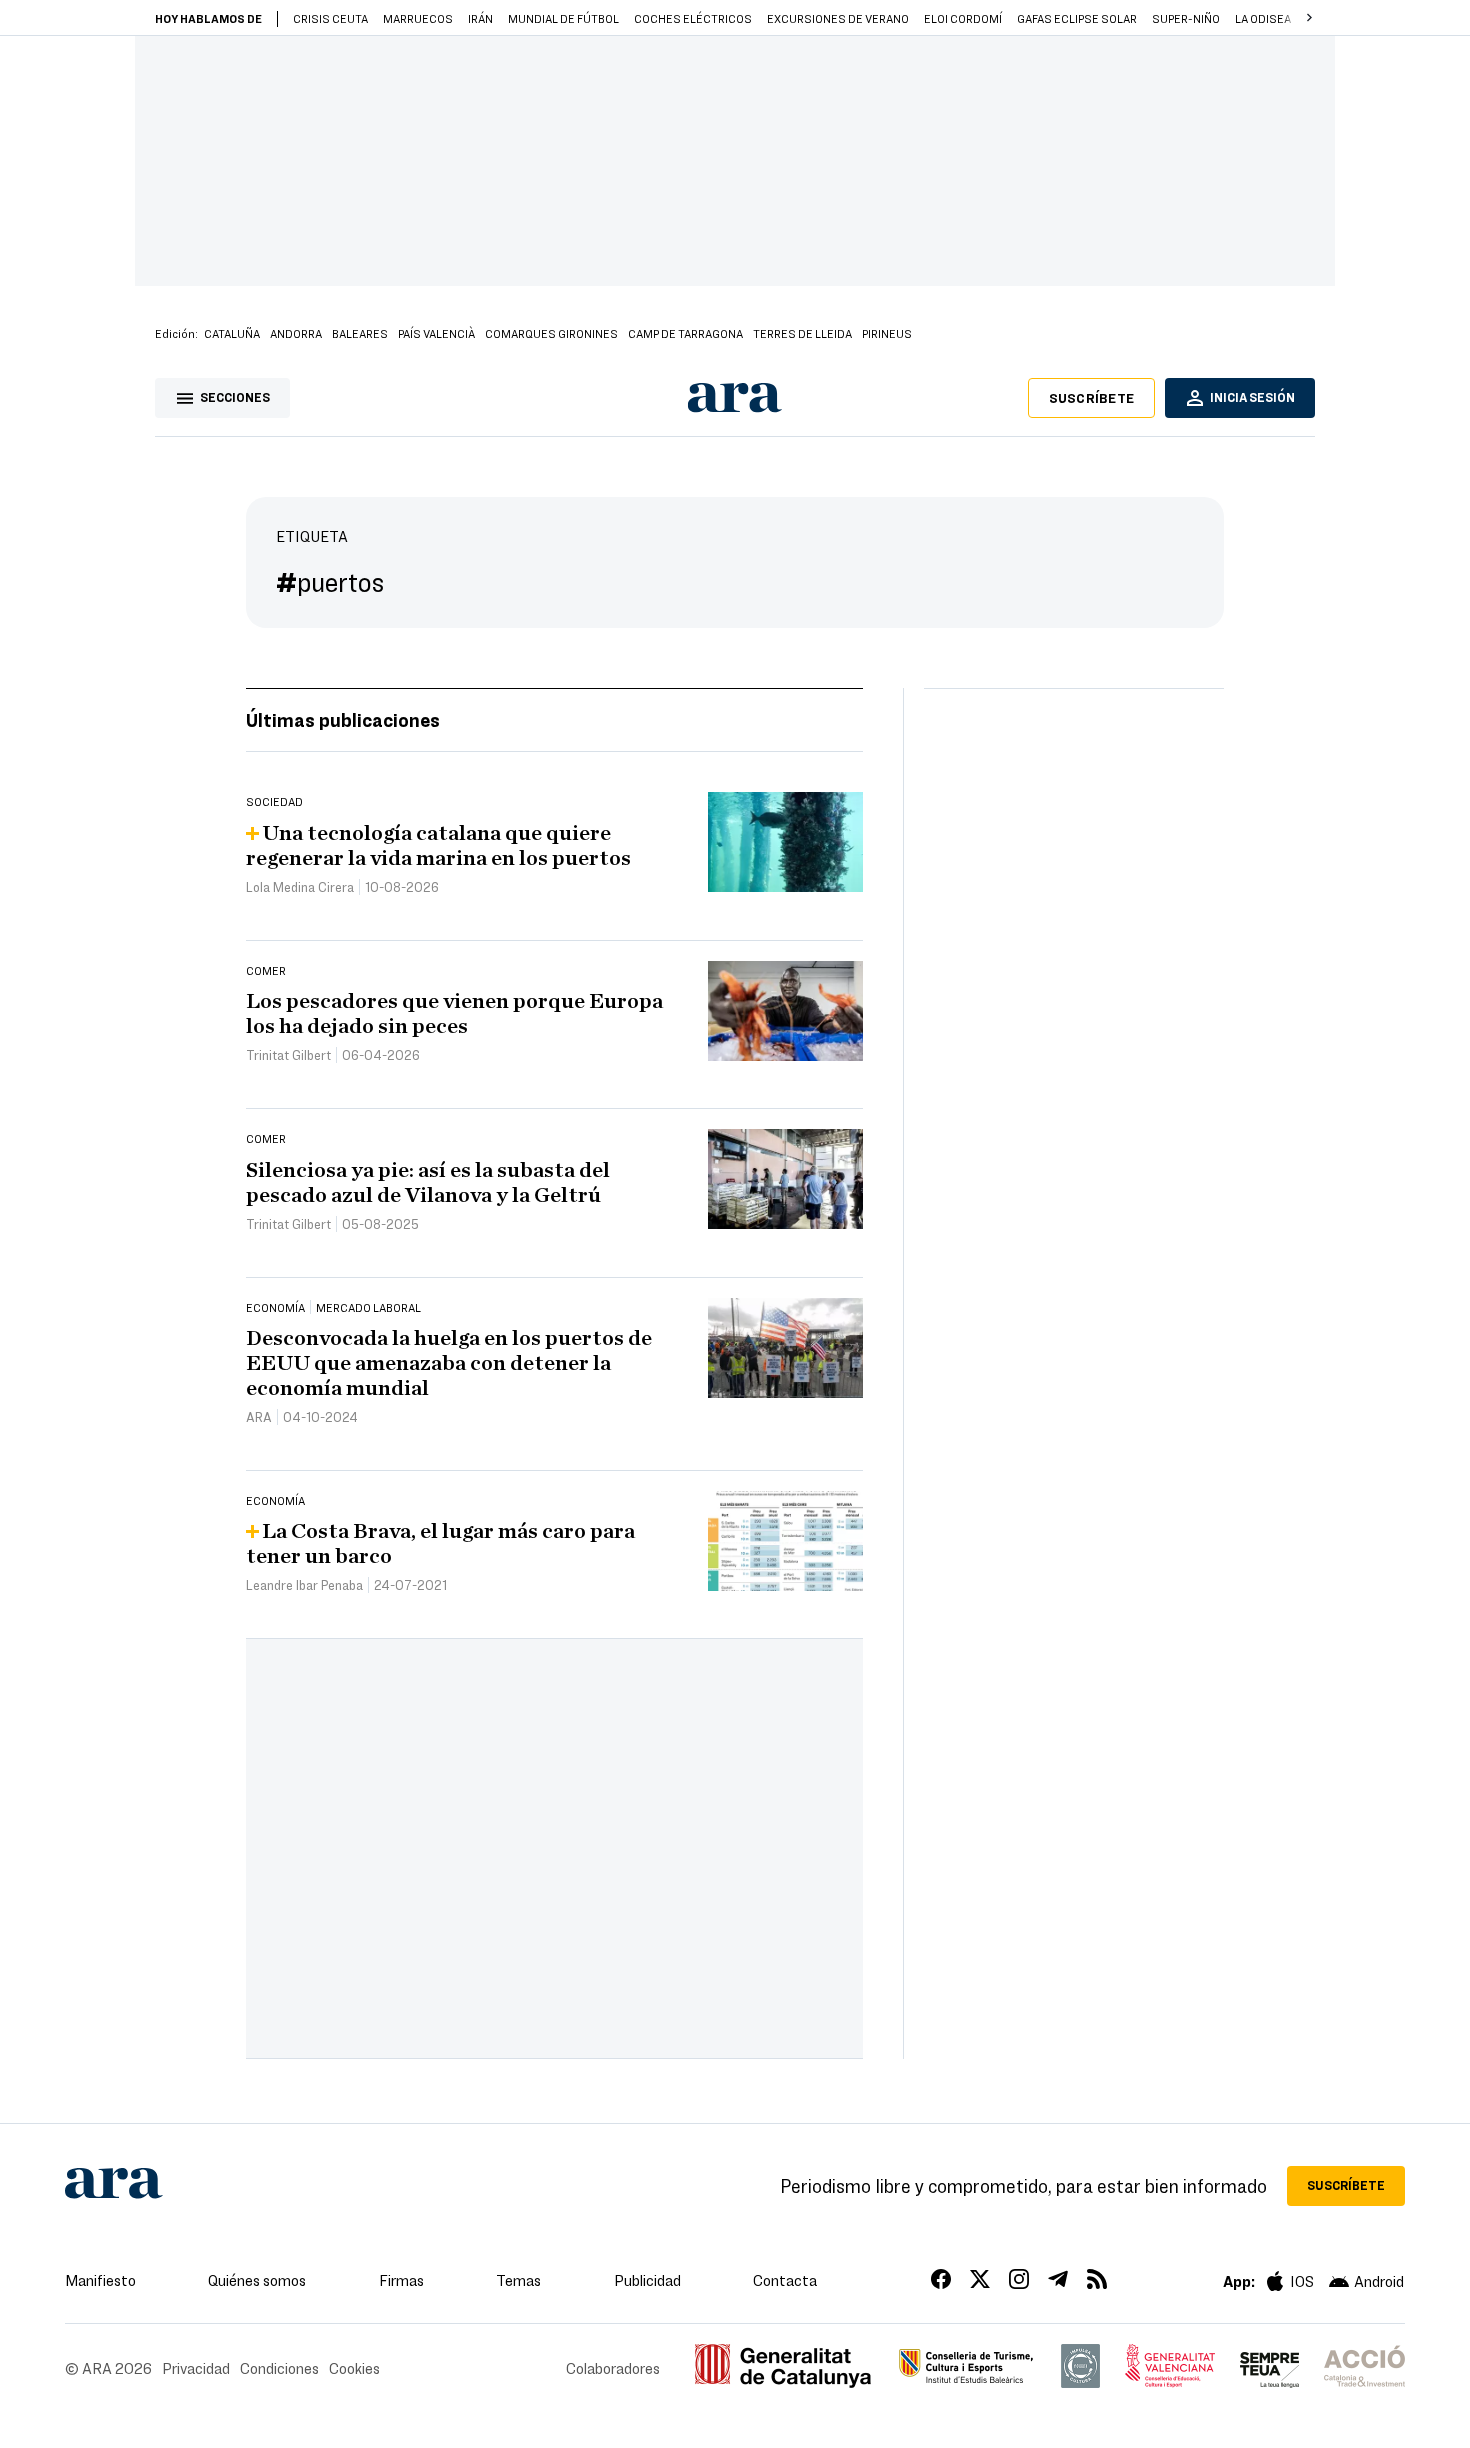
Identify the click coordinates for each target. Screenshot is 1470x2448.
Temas (518, 2280)
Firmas (401, 2280)
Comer (266, 970)
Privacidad (196, 2368)
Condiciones (279, 2368)
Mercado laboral (368, 1307)
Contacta (785, 2280)
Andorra (296, 333)
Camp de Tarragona (685, 333)
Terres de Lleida (802, 333)
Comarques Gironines (551, 333)
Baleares (360, 333)
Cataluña (232, 333)
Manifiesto (100, 2280)
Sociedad (274, 801)
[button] (1309, 18)
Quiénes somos (257, 2280)
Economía (275, 1307)
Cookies (354, 2368)
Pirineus (887, 333)
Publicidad (647, 2280)
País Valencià (436, 333)
